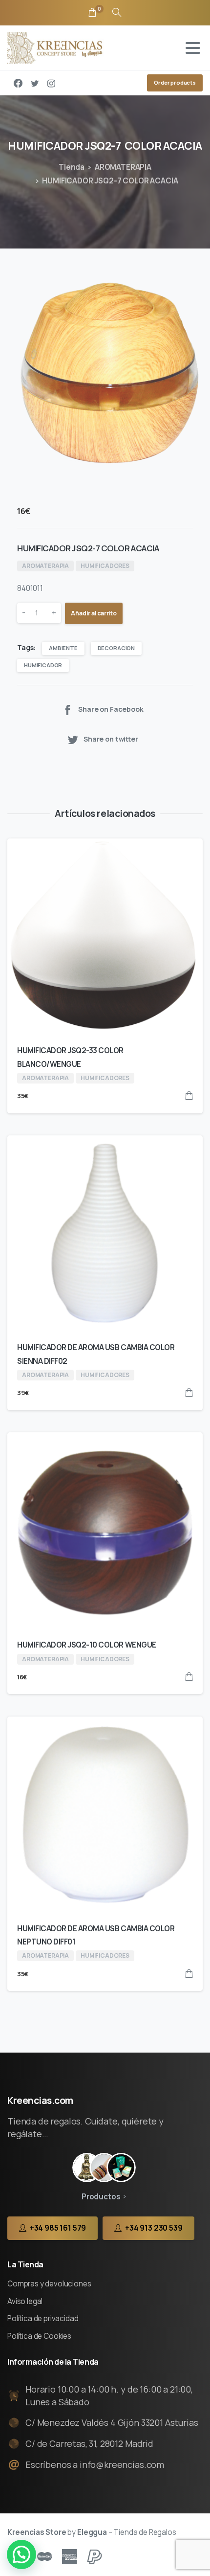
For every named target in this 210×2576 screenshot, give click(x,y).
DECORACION (116, 648)
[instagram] (51, 83)
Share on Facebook (111, 709)
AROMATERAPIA (123, 167)
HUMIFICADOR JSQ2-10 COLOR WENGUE (87, 1645)
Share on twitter (111, 739)
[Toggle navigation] (193, 48)
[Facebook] (18, 83)
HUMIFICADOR (43, 665)
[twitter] (35, 83)
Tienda (72, 167)
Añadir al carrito (94, 613)
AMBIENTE (63, 648)
